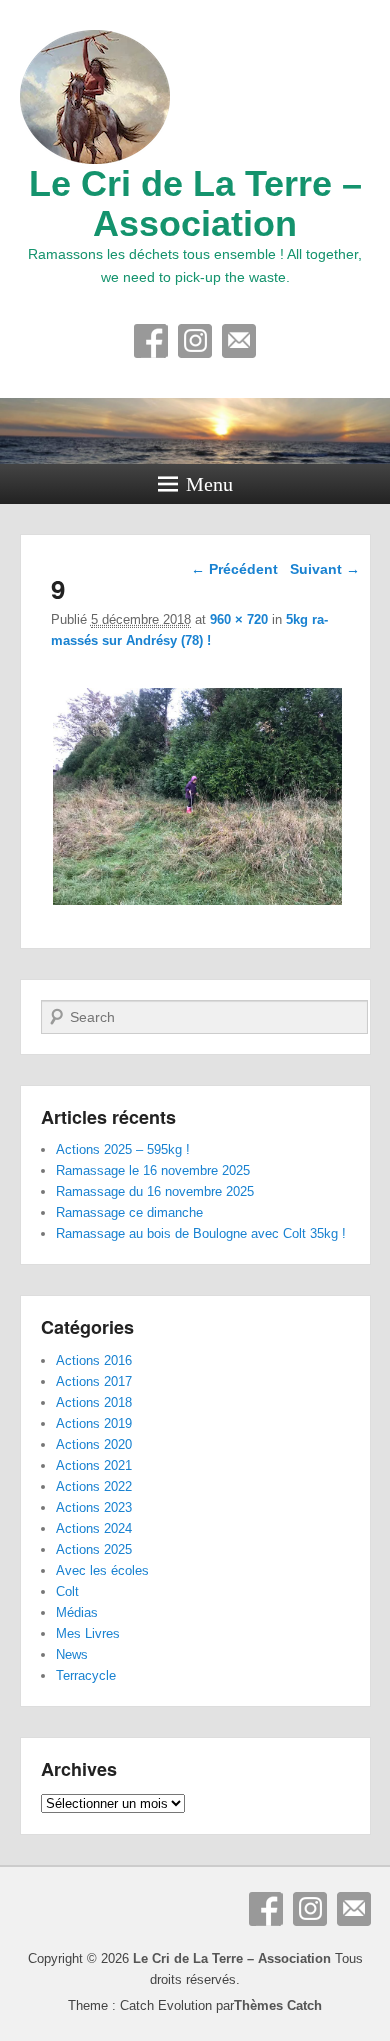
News (72, 1654)
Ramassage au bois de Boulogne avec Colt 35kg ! (201, 1233)
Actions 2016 (94, 1360)
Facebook (151, 341)
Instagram (195, 341)
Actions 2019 (94, 1423)
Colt (67, 1591)
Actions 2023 (94, 1507)
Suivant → (325, 569)
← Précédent (234, 569)
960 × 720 (239, 619)
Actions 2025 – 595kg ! (123, 1149)
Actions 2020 (94, 1444)
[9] (198, 904)
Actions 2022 (94, 1486)
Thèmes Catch (278, 2005)
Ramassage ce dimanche (129, 1212)
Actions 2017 (94, 1381)
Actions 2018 (94, 1402)
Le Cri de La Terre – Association (195, 203)
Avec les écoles (102, 1570)
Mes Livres (88, 1633)
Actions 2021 (94, 1465)
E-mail (239, 341)
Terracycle (86, 1675)
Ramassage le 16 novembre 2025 (153, 1170)
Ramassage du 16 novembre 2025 (155, 1191)
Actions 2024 (94, 1528)
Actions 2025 (94, 1549)
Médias (77, 1612)
